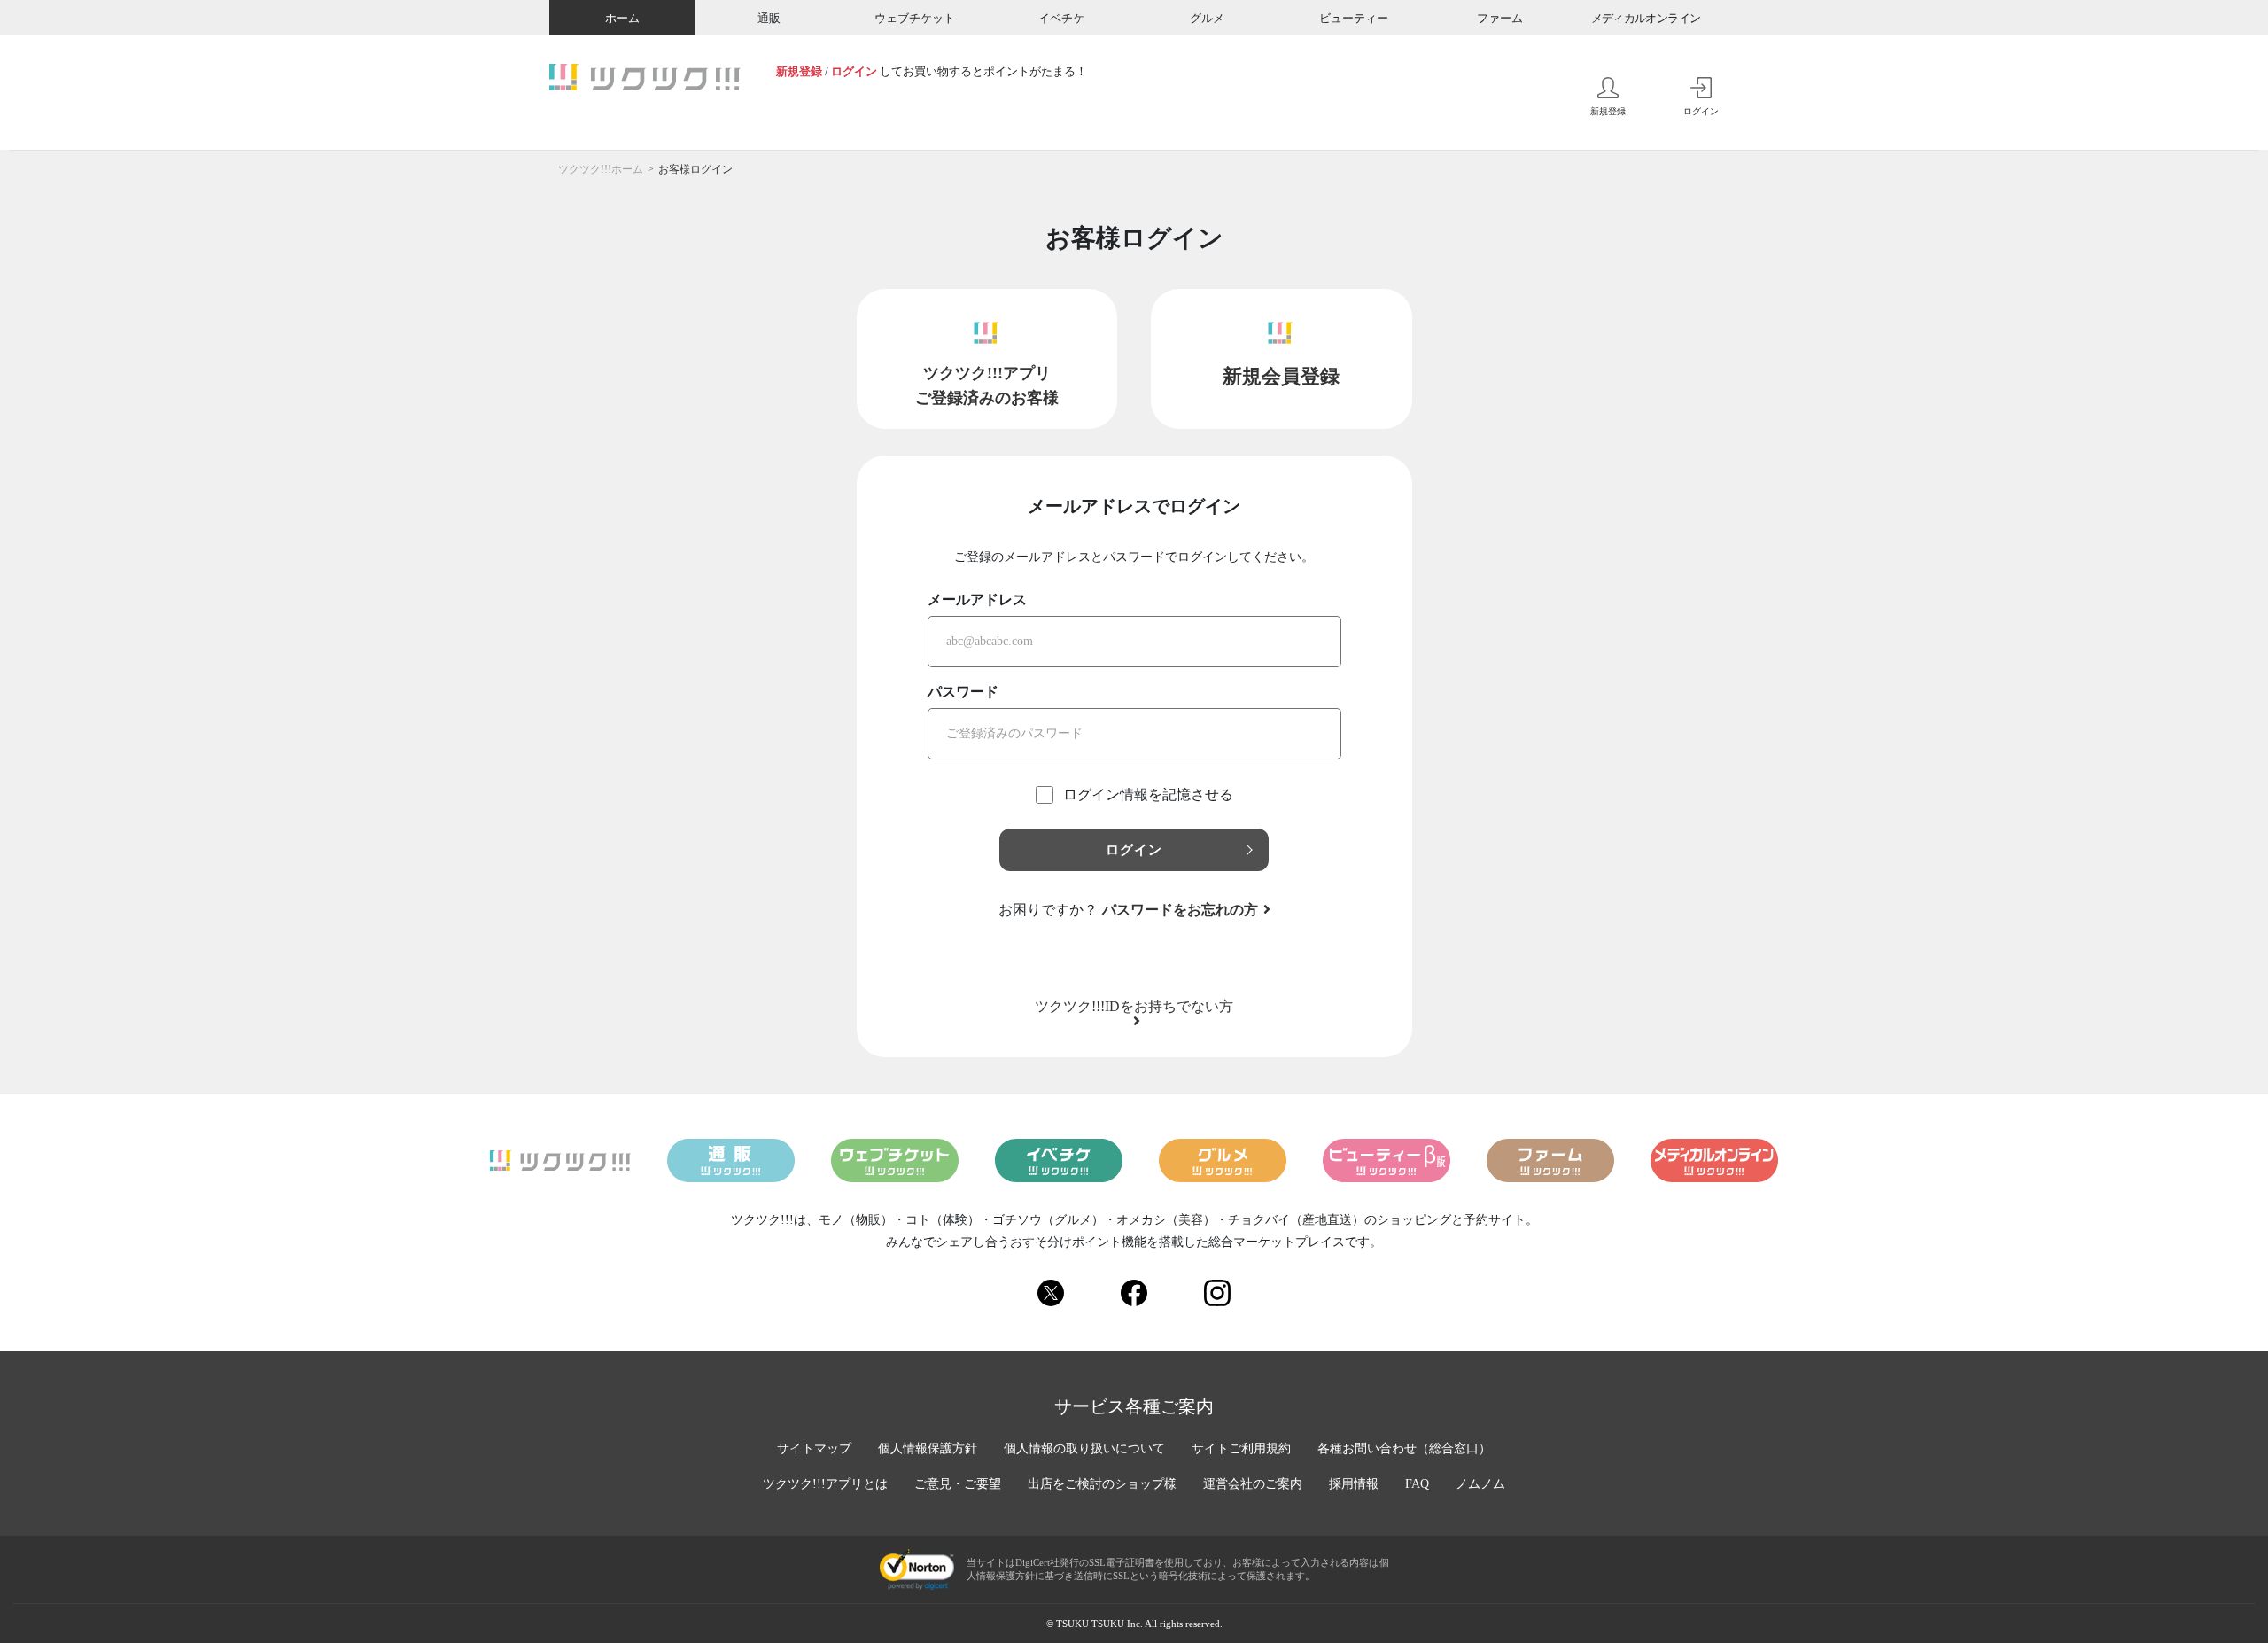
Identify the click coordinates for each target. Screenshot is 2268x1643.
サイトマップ (814, 1448)
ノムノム (1480, 1484)
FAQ (1417, 1484)
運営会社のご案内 (1253, 1484)
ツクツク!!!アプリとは (825, 1484)
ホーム (622, 18)
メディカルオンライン (1646, 18)
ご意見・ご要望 (958, 1484)
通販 (769, 18)
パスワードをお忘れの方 (1180, 910)
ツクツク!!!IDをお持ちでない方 (1134, 1007)
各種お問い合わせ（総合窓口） (1404, 1448)
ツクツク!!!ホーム (601, 169)
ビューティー (1354, 18)
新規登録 (799, 71)
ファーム (1500, 18)
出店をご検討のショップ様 (1102, 1484)
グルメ (1207, 18)
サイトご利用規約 (1241, 1448)
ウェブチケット (915, 18)
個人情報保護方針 (928, 1448)
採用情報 (1354, 1484)
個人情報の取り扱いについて (1084, 1448)
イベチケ (1061, 18)
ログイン (854, 71)
